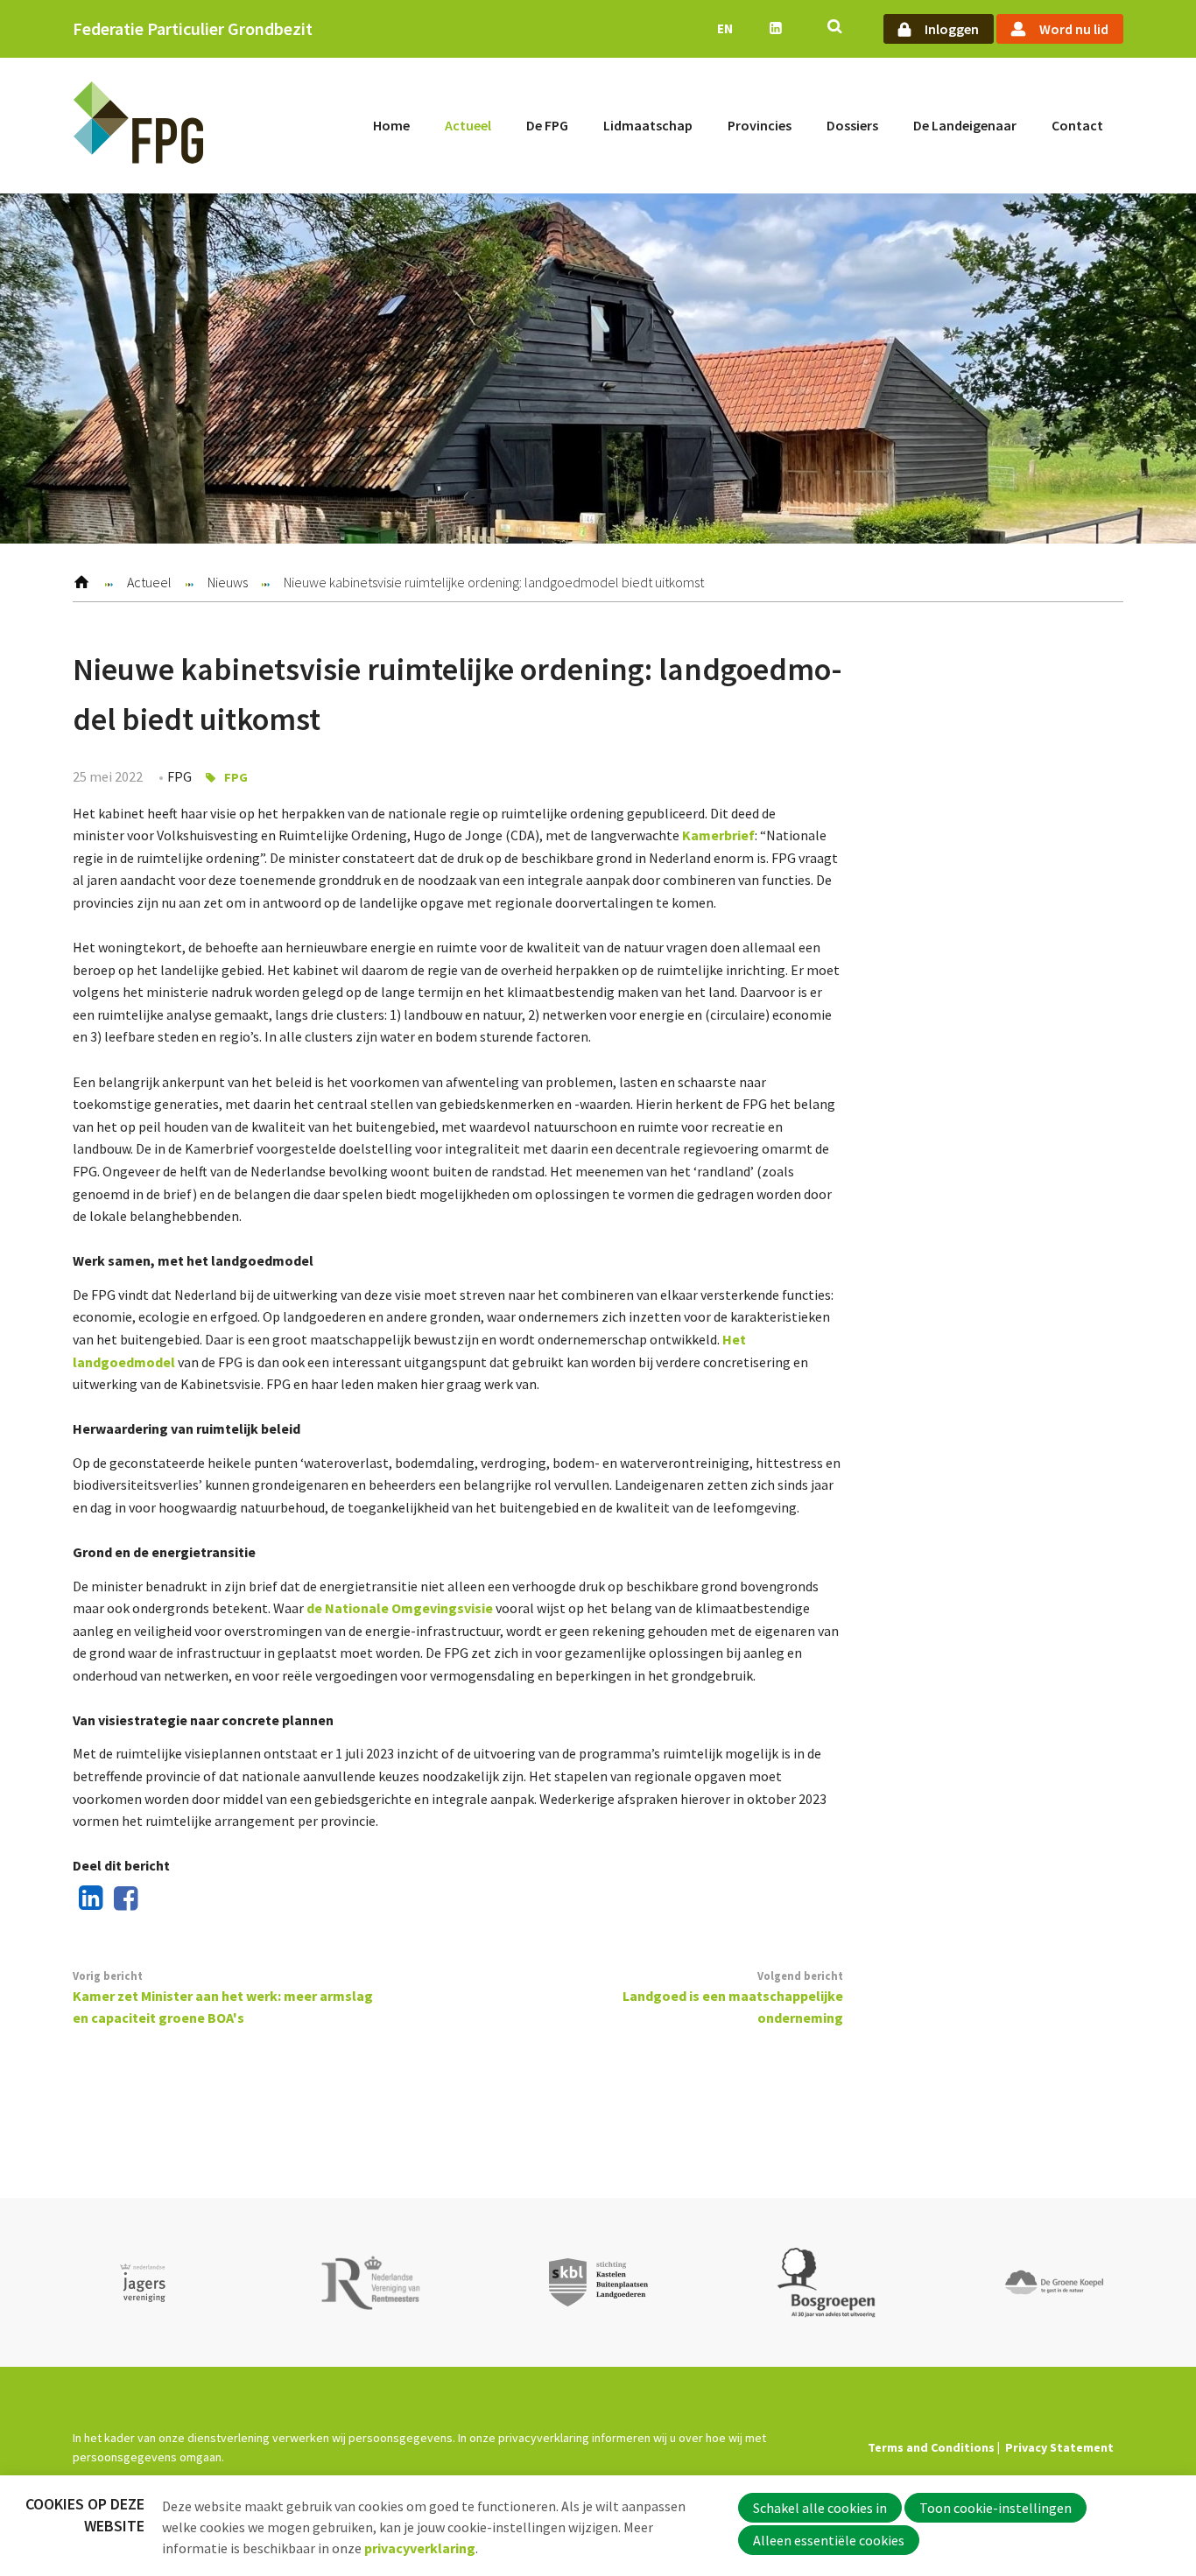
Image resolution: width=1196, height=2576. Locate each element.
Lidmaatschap (648, 125)
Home (391, 125)
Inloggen (952, 29)
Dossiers (852, 125)
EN (725, 28)
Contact (1077, 125)
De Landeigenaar (965, 125)
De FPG (547, 125)
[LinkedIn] (88, 1899)
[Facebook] (123, 1899)
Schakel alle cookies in (820, 2508)
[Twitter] (157, 1899)
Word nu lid (1074, 29)
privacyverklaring (420, 2548)
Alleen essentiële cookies (829, 2540)
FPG (236, 777)
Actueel (468, 125)
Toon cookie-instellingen (995, 2508)
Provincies (760, 125)
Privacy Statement (1059, 2447)
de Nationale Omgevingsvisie (400, 1608)
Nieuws (228, 582)
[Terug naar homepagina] (138, 126)
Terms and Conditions (931, 2447)
